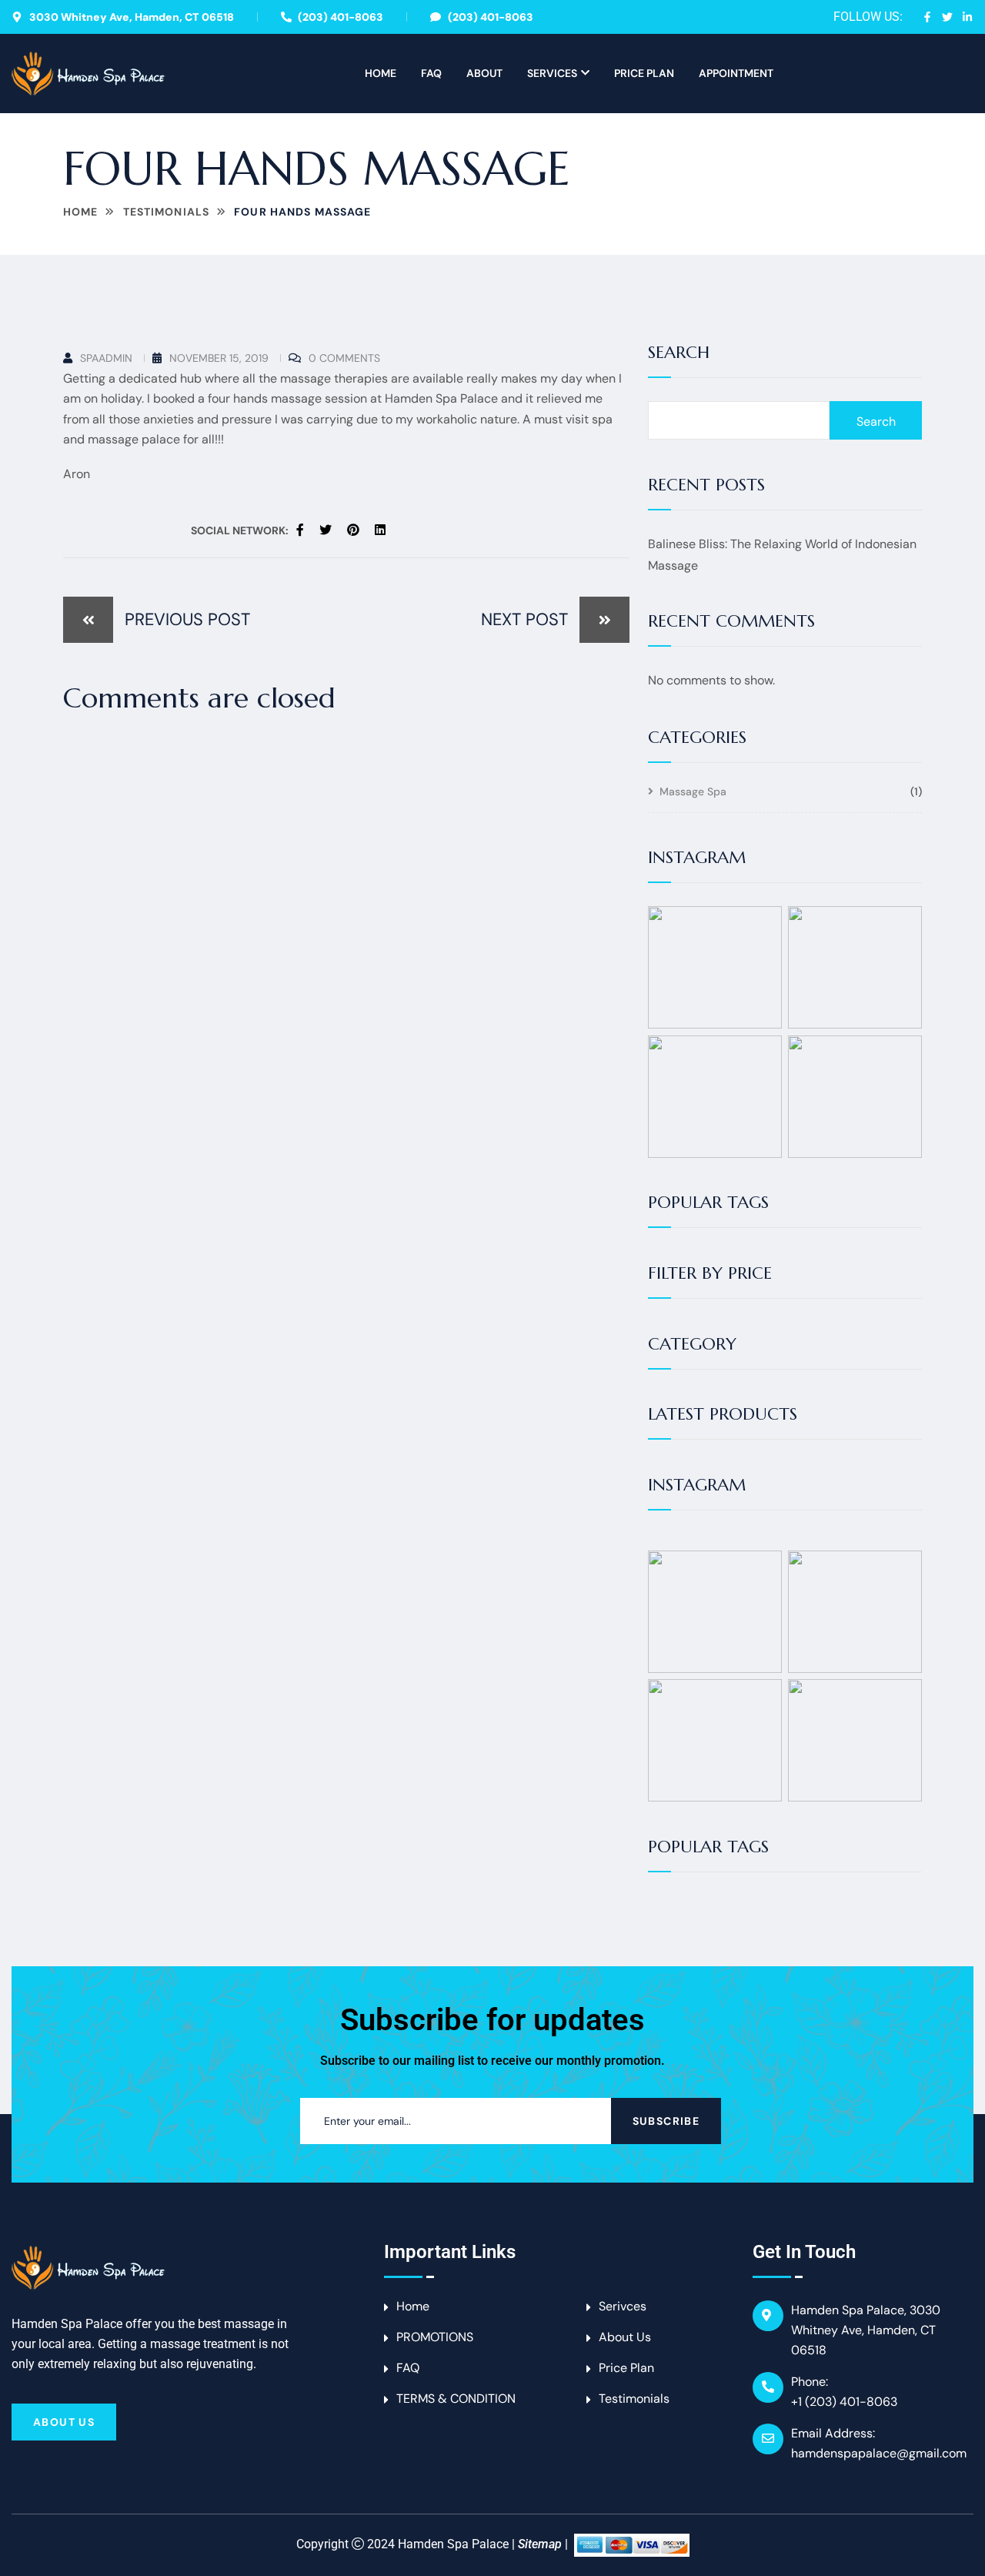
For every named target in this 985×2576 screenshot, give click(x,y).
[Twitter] (947, 17)
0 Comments (344, 358)
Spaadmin (106, 358)
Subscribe (666, 2121)
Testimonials (166, 212)
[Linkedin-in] (967, 17)
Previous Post (187, 619)
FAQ (431, 73)
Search (679, 353)
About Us (64, 2422)
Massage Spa (693, 792)
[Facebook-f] (927, 17)
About (484, 73)
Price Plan (644, 73)
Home (381, 73)
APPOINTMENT (736, 73)
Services (552, 73)
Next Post (524, 619)
